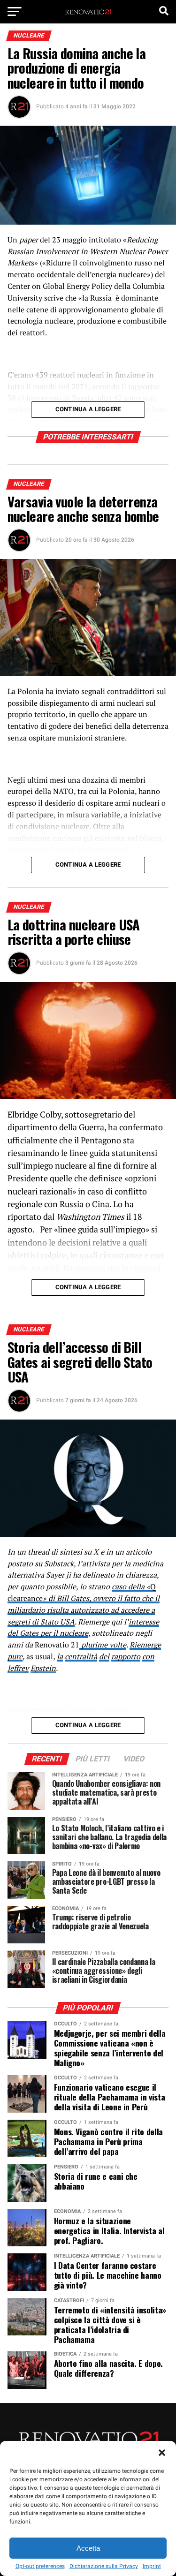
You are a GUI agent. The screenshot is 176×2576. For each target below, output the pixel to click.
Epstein (43, 1668)
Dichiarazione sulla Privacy (104, 2566)
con (148, 1656)
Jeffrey (18, 1668)
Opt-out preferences (40, 2566)
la (60, 1656)
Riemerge (145, 1645)
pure (15, 1656)
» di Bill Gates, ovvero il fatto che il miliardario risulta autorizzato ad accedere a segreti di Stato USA (84, 1610)
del (104, 1656)
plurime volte (103, 1645)
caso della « (131, 1586)
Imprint (152, 2566)
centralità (81, 1656)
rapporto (126, 1656)
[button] (162, 2453)
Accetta (88, 2548)
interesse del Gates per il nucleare (83, 1628)
